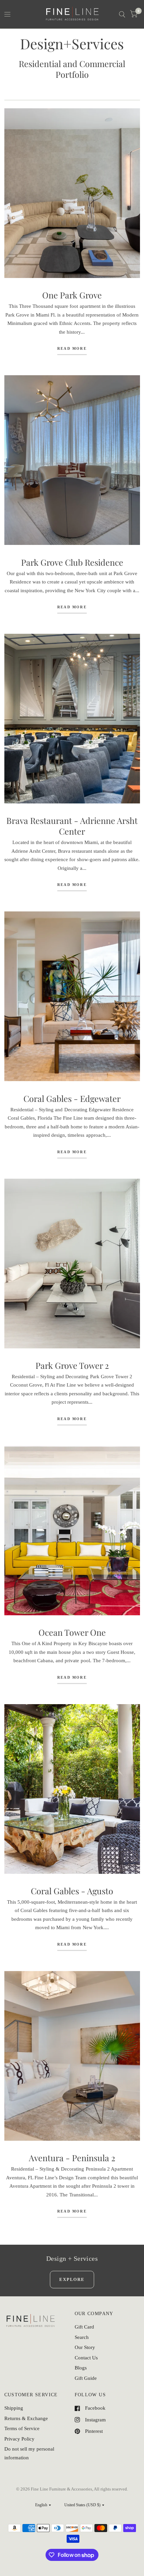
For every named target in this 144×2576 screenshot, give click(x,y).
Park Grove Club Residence (72, 562)
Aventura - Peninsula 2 (72, 2158)
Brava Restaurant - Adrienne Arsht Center (72, 826)
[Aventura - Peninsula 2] (72, 2056)
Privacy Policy (19, 2439)
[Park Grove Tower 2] (72, 1264)
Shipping (14, 2408)
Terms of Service (22, 2428)
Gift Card (84, 2327)
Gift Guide (86, 2378)
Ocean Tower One (72, 1632)
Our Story (85, 2347)
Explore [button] (72, 2279)
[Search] (122, 14)
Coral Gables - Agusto (72, 1891)
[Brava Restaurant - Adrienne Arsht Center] (72, 719)
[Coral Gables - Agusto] (72, 1789)
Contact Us (86, 2358)
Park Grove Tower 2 (72, 1365)
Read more (72, 349)
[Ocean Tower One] (72, 1530)
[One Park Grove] (72, 193)
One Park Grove (72, 295)
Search (82, 2337)
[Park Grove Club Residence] (72, 460)
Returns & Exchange (26, 2418)
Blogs (81, 2368)
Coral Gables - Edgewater (72, 1098)
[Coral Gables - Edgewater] (72, 996)
